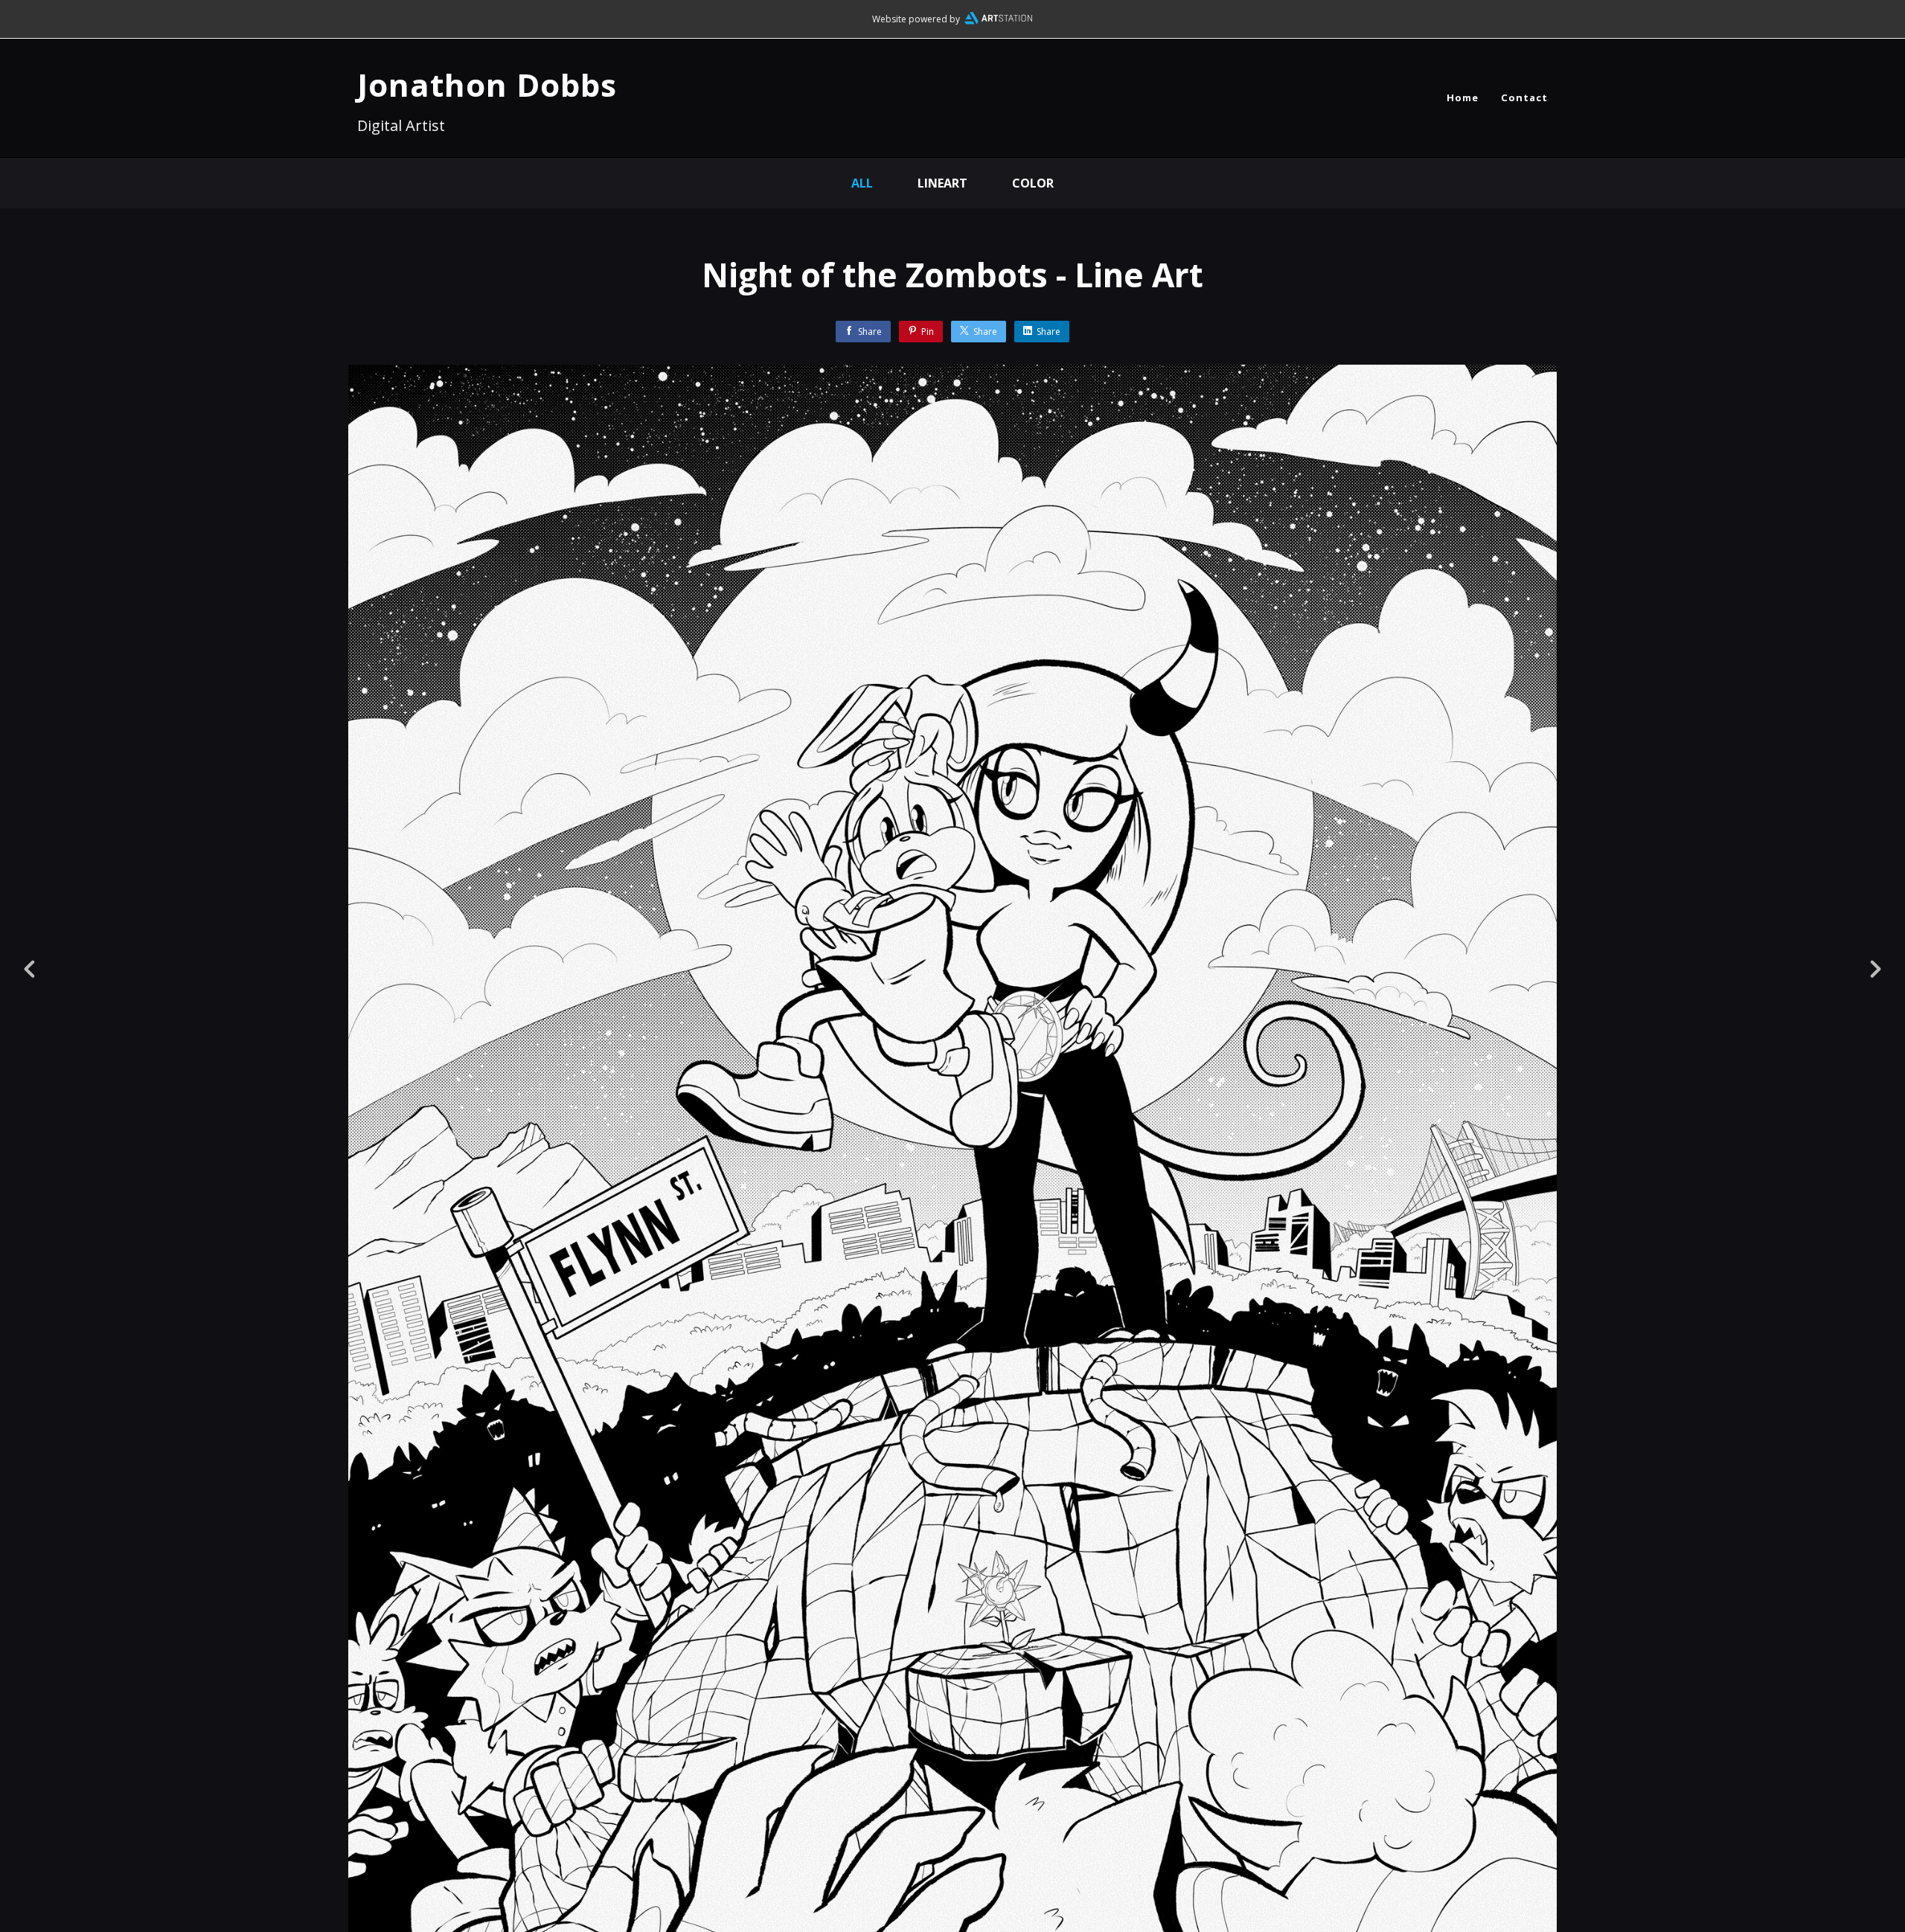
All (862, 183)
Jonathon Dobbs (487, 84)
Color (1033, 183)
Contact (1524, 97)
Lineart (942, 183)
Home (1463, 97)
